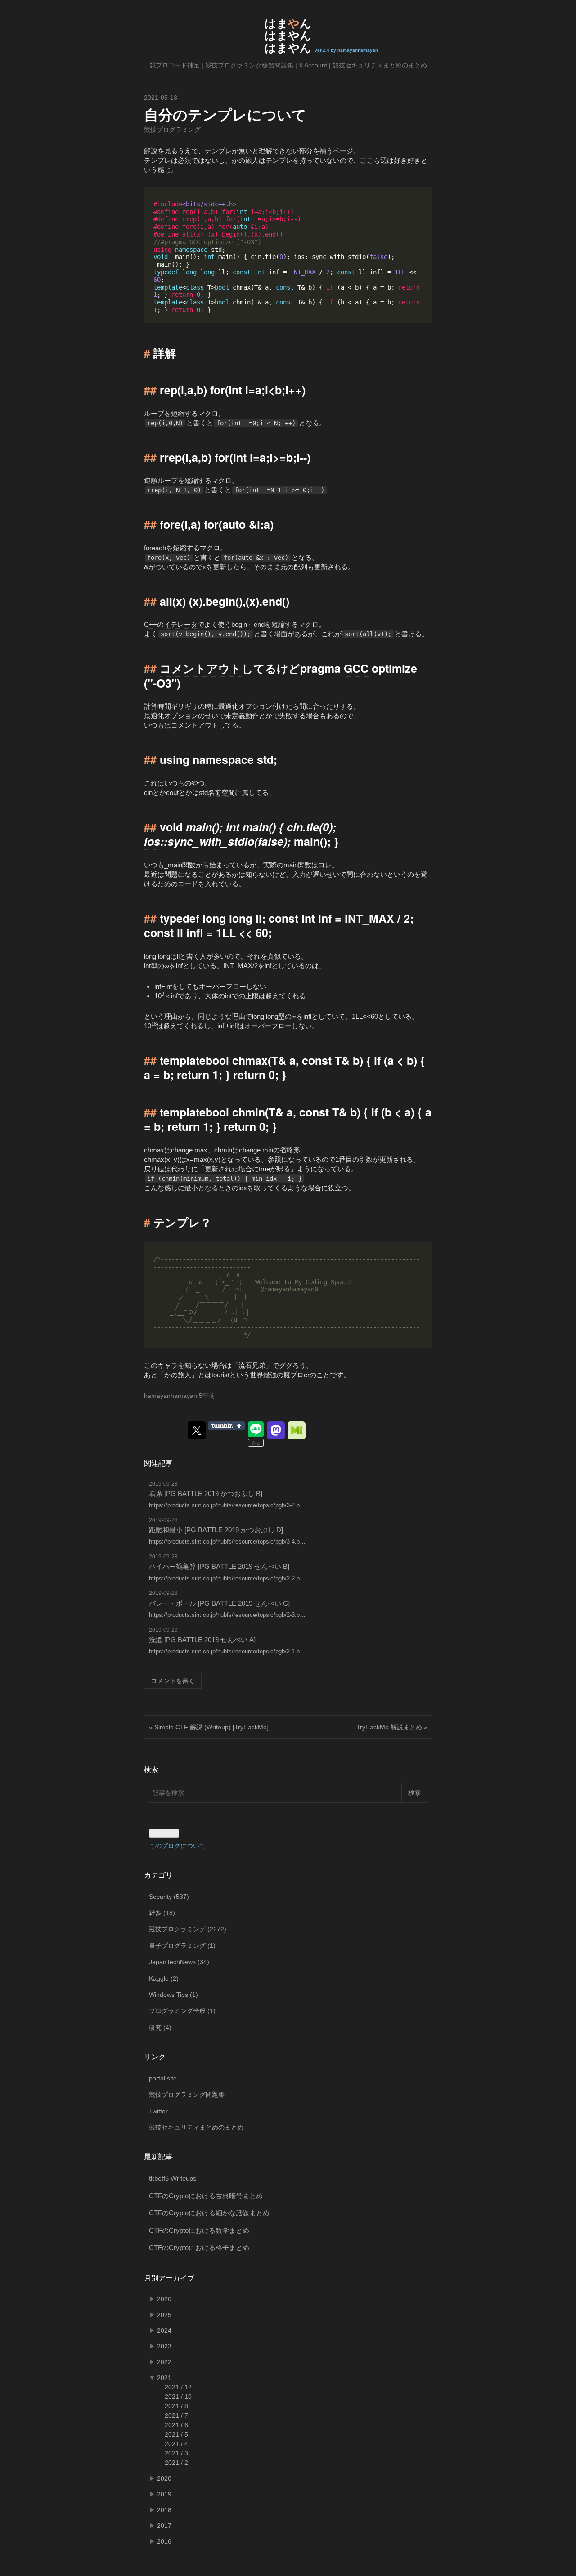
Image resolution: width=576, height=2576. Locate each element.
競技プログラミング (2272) (188, 1929)
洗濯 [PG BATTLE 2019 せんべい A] (202, 1640)
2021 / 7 (176, 2415)
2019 (164, 2494)
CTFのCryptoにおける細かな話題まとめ (209, 2213)
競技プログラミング (172, 129)
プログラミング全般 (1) (182, 2011)
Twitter (158, 2111)
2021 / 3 (176, 2453)
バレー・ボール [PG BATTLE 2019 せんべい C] (219, 1603)
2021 (164, 2378)
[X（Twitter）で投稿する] (197, 1430)
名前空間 (221, 792)
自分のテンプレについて (225, 114)
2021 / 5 (176, 2434)
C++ (151, 624)
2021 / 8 (176, 2406)
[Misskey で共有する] (297, 1430)
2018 (164, 2510)
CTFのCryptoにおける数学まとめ (199, 2230)
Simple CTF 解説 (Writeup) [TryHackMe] (209, 1727)
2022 (164, 2362)
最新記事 (158, 2157)
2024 (164, 2330)
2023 (164, 2346)
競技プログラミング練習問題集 (249, 65)
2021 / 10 (178, 2397)
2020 (164, 2478)
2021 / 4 (176, 2444)
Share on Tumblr (227, 1426)
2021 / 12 (178, 2387)
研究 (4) (160, 2027)
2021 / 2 (176, 2463)
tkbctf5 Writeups (173, 2178)
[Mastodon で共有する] (276, 1430)
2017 (164, 2526)
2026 (164, 2299)
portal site (163, 2078)
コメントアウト (201, 668)
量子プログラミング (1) (182, 1946)
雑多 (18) (162, 1913)
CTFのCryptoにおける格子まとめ (199, 2248)
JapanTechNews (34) (179, 1962)
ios (152, 841)
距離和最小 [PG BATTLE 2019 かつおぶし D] (216, 1530)
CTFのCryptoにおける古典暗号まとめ (206, 2196)
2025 (164, 2315)
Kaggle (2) (164, 1978)
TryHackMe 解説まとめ (392, 1727)
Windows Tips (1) (173, 1995)
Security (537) (169, 1897)
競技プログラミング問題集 (187, 2094)
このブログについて (177, 1846)
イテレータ (181, 624)
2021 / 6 (176, 2425)
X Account (313, 65)
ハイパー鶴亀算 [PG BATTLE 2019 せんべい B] (219, 1566)
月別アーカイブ (169, 2278)
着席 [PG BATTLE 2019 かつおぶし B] (206, 1493)
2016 (164, 2541)
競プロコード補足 (175, 65)
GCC (356, 668)
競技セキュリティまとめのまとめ (380, 65)
